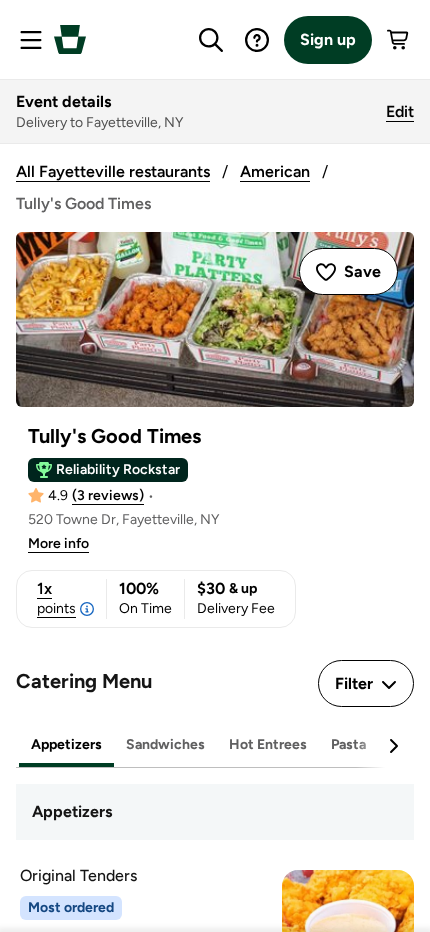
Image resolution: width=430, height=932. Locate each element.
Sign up (328, 39)
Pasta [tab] (348, 744)
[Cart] (399, 40)
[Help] (257, 40)
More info (58, 543)
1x (56, 598)
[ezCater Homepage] (70, 39)
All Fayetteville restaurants (113, 171)
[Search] (211, 40)
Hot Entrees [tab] (268, 744)
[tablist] (215, 745)
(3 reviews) (108, 495)
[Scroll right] (393, 746)
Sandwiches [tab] (165, 744)
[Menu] (31, 40)
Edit (400, 111)
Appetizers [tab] (66, 744)
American (275, 171)
